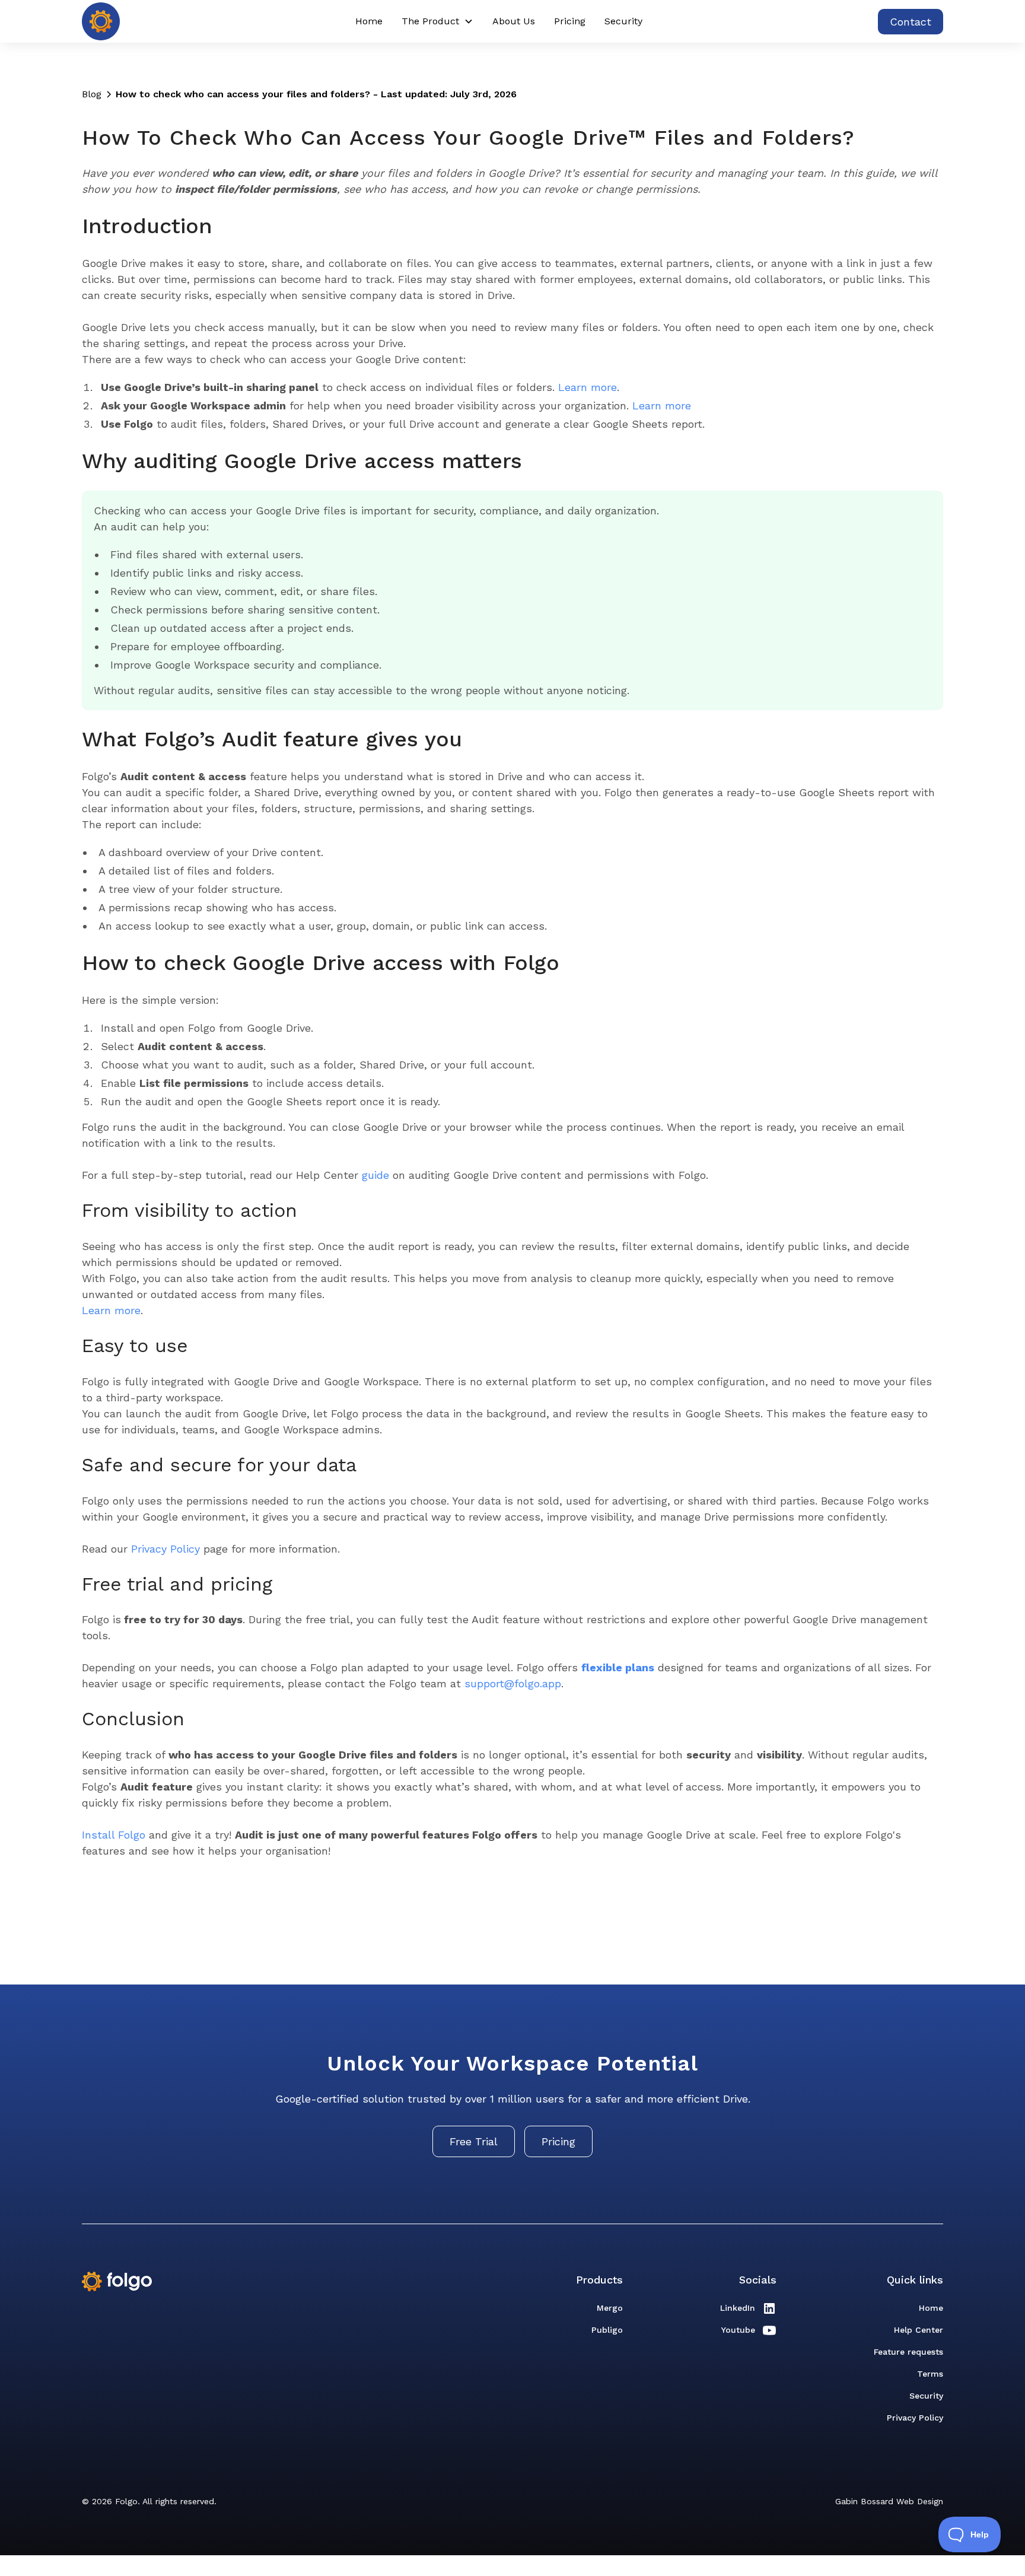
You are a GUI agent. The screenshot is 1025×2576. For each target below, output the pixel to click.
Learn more (588, 387)
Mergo (610, 2308)
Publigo (607, 2330)
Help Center (919, 2330)
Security (623, 21)
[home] (101, 21)
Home (369, 21)
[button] (437, 21)
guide (375, 1175)
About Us (514, 21)
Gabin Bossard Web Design (889, 2501)
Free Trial (474, 2141)
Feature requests (908, 2352)
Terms (930, 2374)
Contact (911, 22)
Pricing (570, 21)
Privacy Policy (165, 1549)
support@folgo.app (513, 1683)
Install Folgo (114, 1835)
